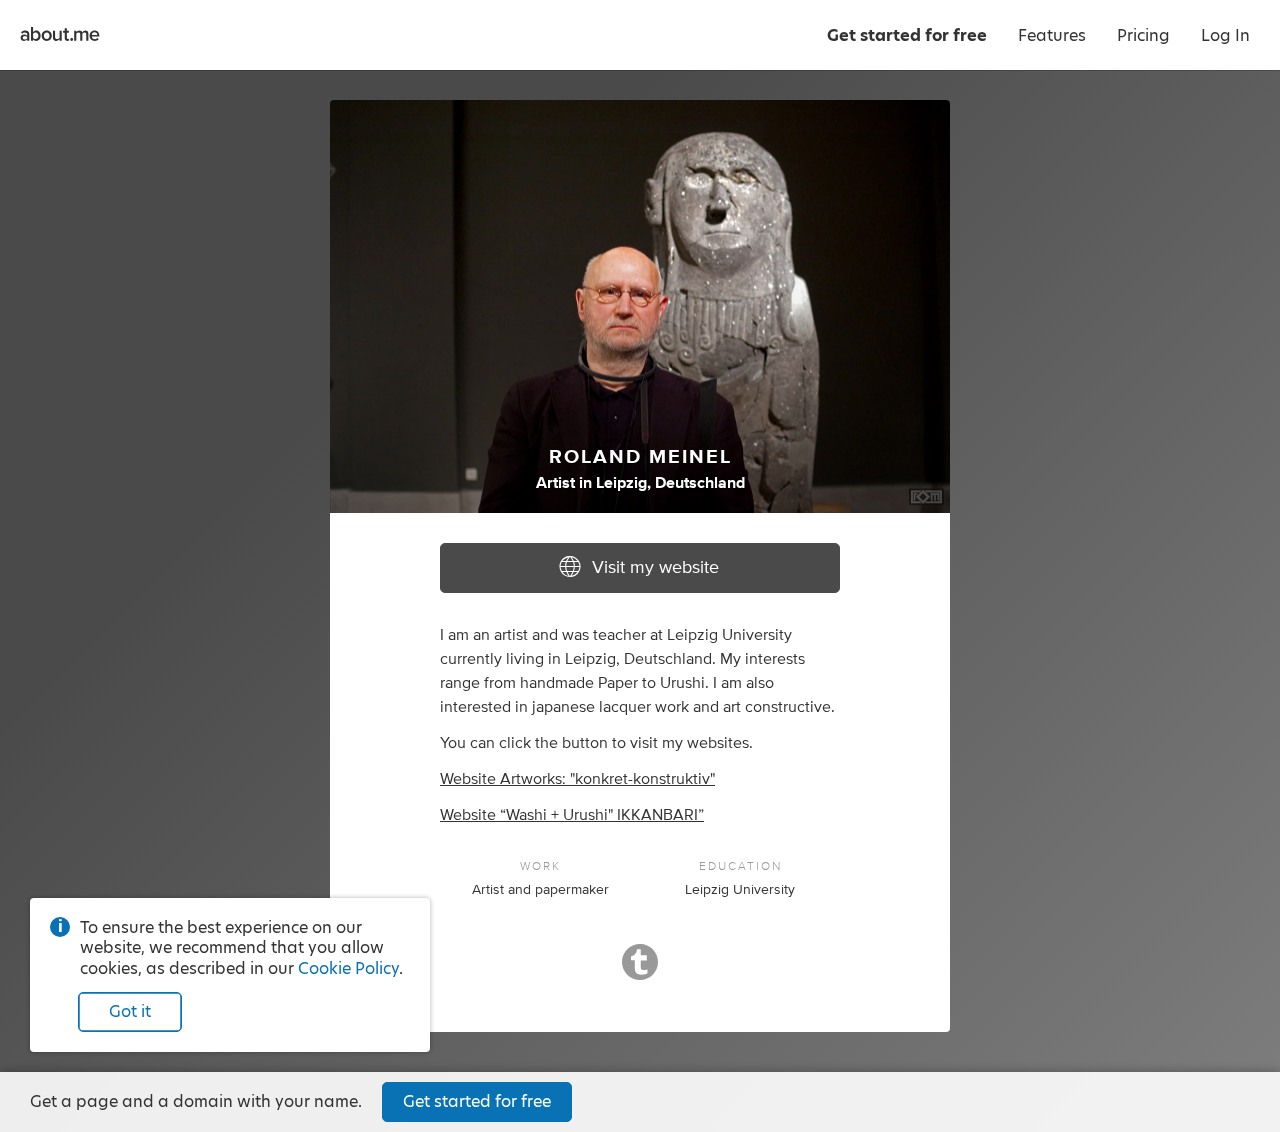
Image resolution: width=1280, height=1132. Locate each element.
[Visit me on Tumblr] (640, 971)
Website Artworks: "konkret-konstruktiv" (577, 779)
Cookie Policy (348, 968)
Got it (130, 1011)
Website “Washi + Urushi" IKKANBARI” (572, 815)
